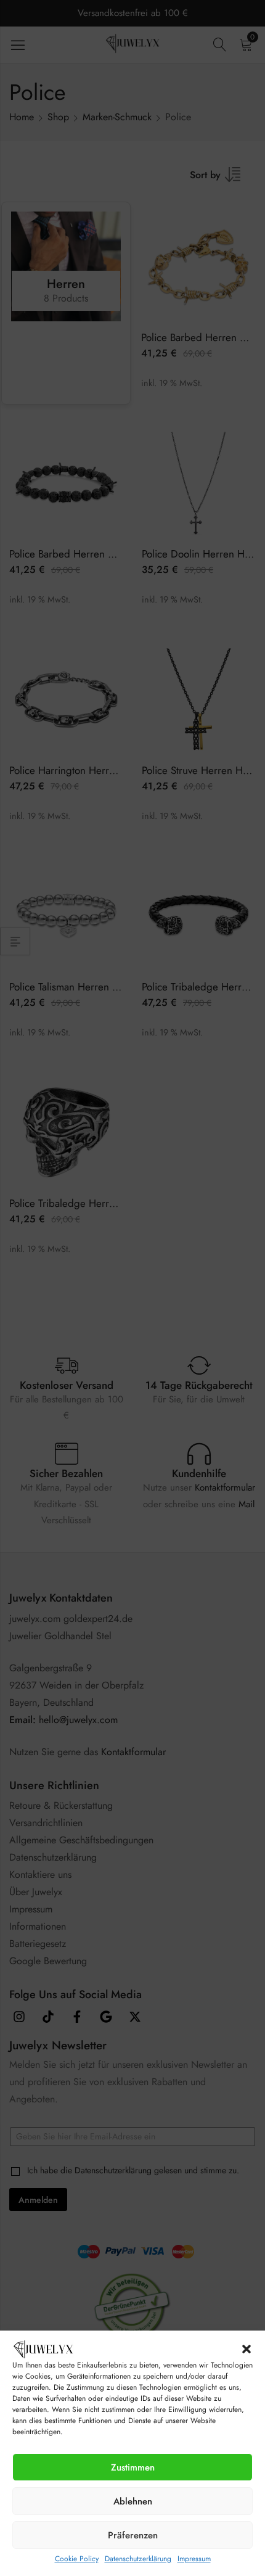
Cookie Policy (77, 2559)
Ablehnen (133, 2501)
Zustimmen (133, 2467)
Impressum (194, 2559)
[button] (247, 2349)
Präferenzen (133, 2535)
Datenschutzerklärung (138, 2559)
